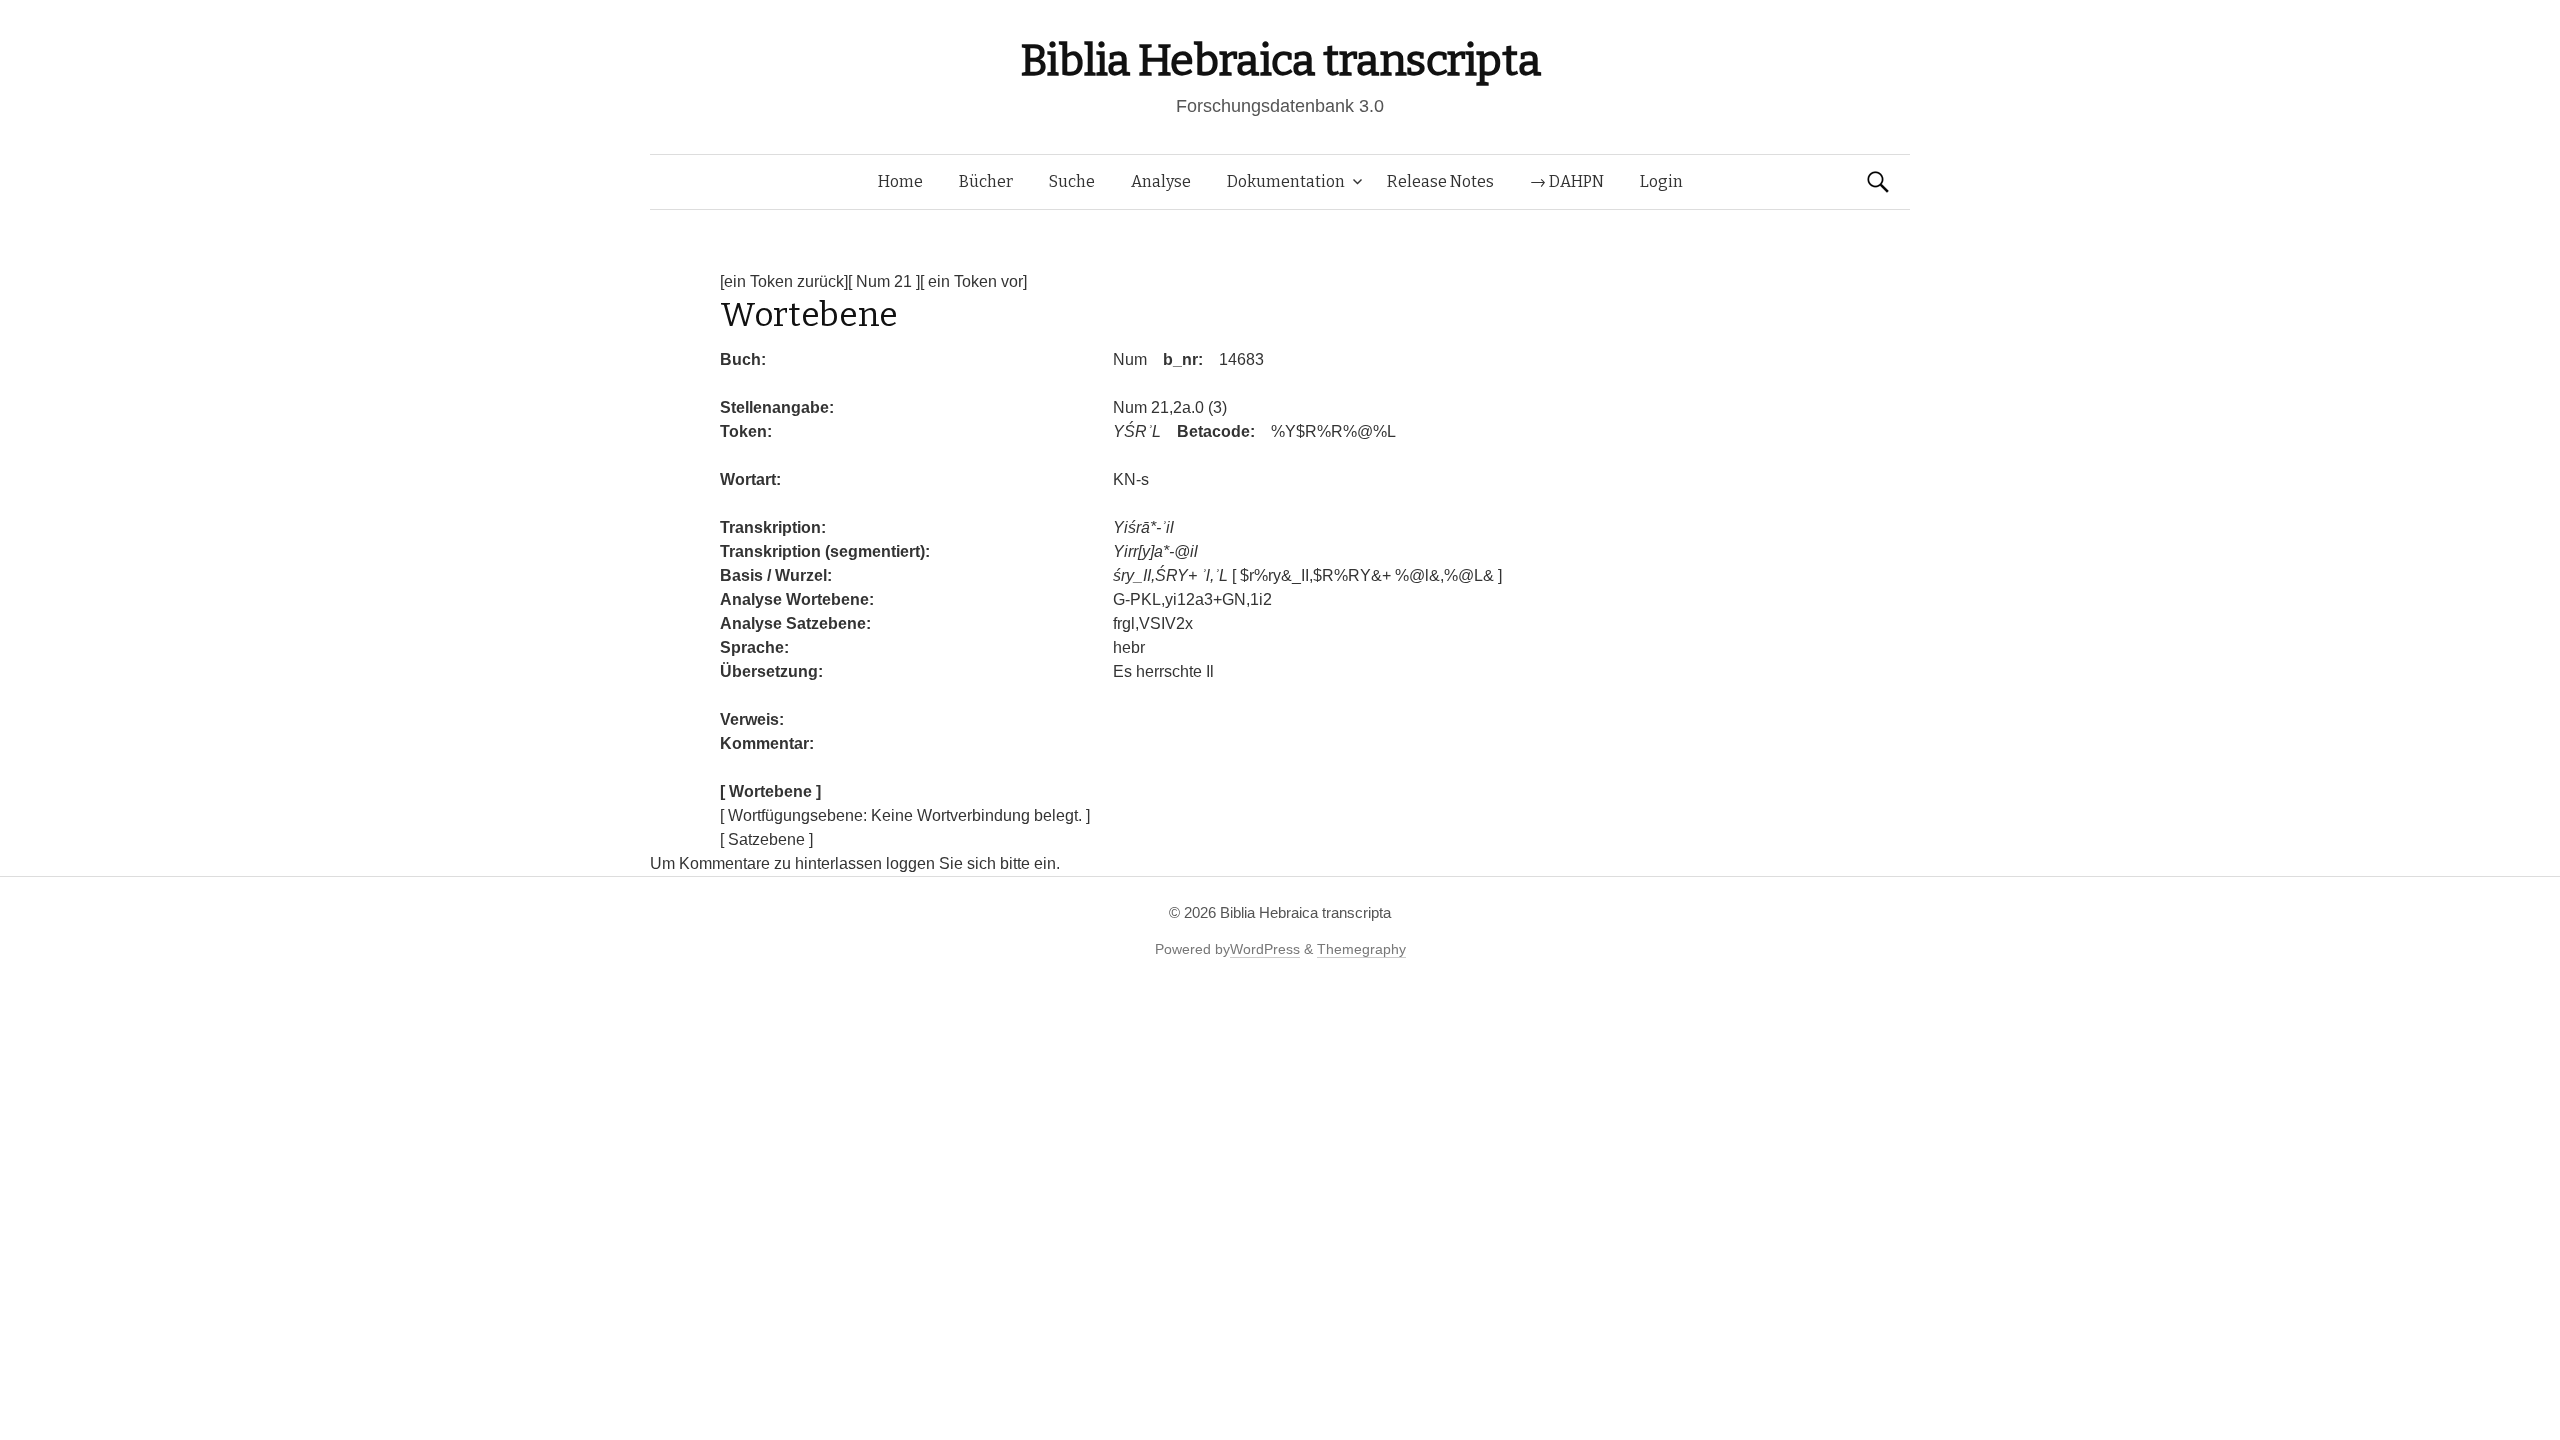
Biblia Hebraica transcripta (1280, 60)
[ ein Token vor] (973, 281)
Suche (1072, 181)
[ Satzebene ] (766, 839)
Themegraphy (1361, 949)
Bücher (986, 181)
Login (1661, 181)
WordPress (1265, 949)
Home (900, 181)
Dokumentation (1286, 181)
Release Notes (1440, 181)
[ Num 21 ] (884, 281)
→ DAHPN (1567, 181)
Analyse (1161, 181)
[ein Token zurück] (784, 281)
